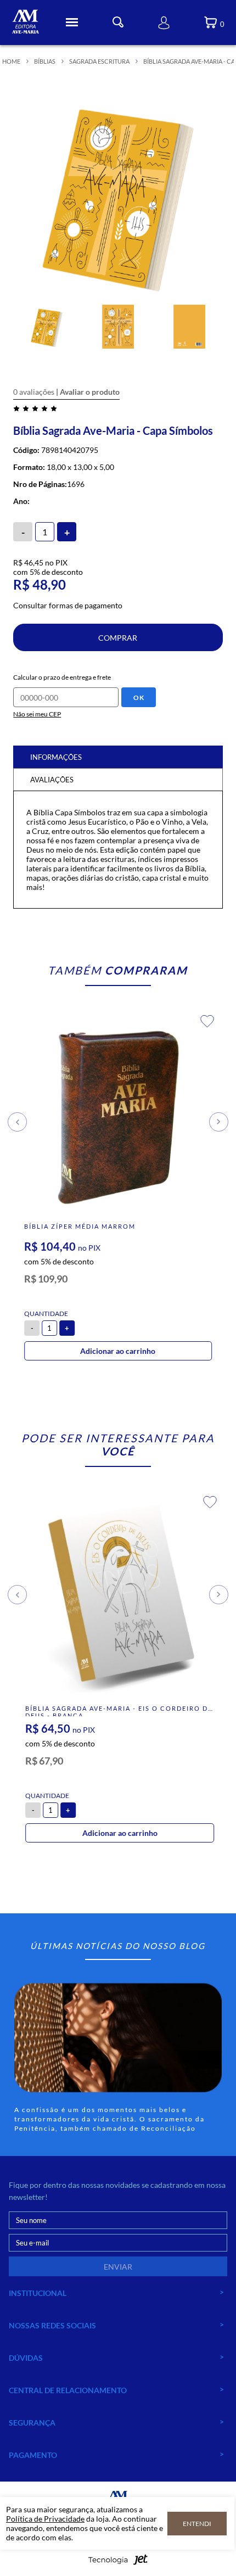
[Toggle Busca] (118, 22)
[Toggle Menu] (72, 23)
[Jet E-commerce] (118, 2563)
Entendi (197, 2524)
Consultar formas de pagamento (68, 605)
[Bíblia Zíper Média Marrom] (118, 1118)
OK (139, 698)
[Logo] (25, 23)
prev (17, 1122)
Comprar (118, 638)
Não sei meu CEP (37, 714)
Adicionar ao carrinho (118, 1351)
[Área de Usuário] (164, 23)
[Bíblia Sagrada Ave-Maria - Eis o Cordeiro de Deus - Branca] (120, 1599)
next (219, 1122)
